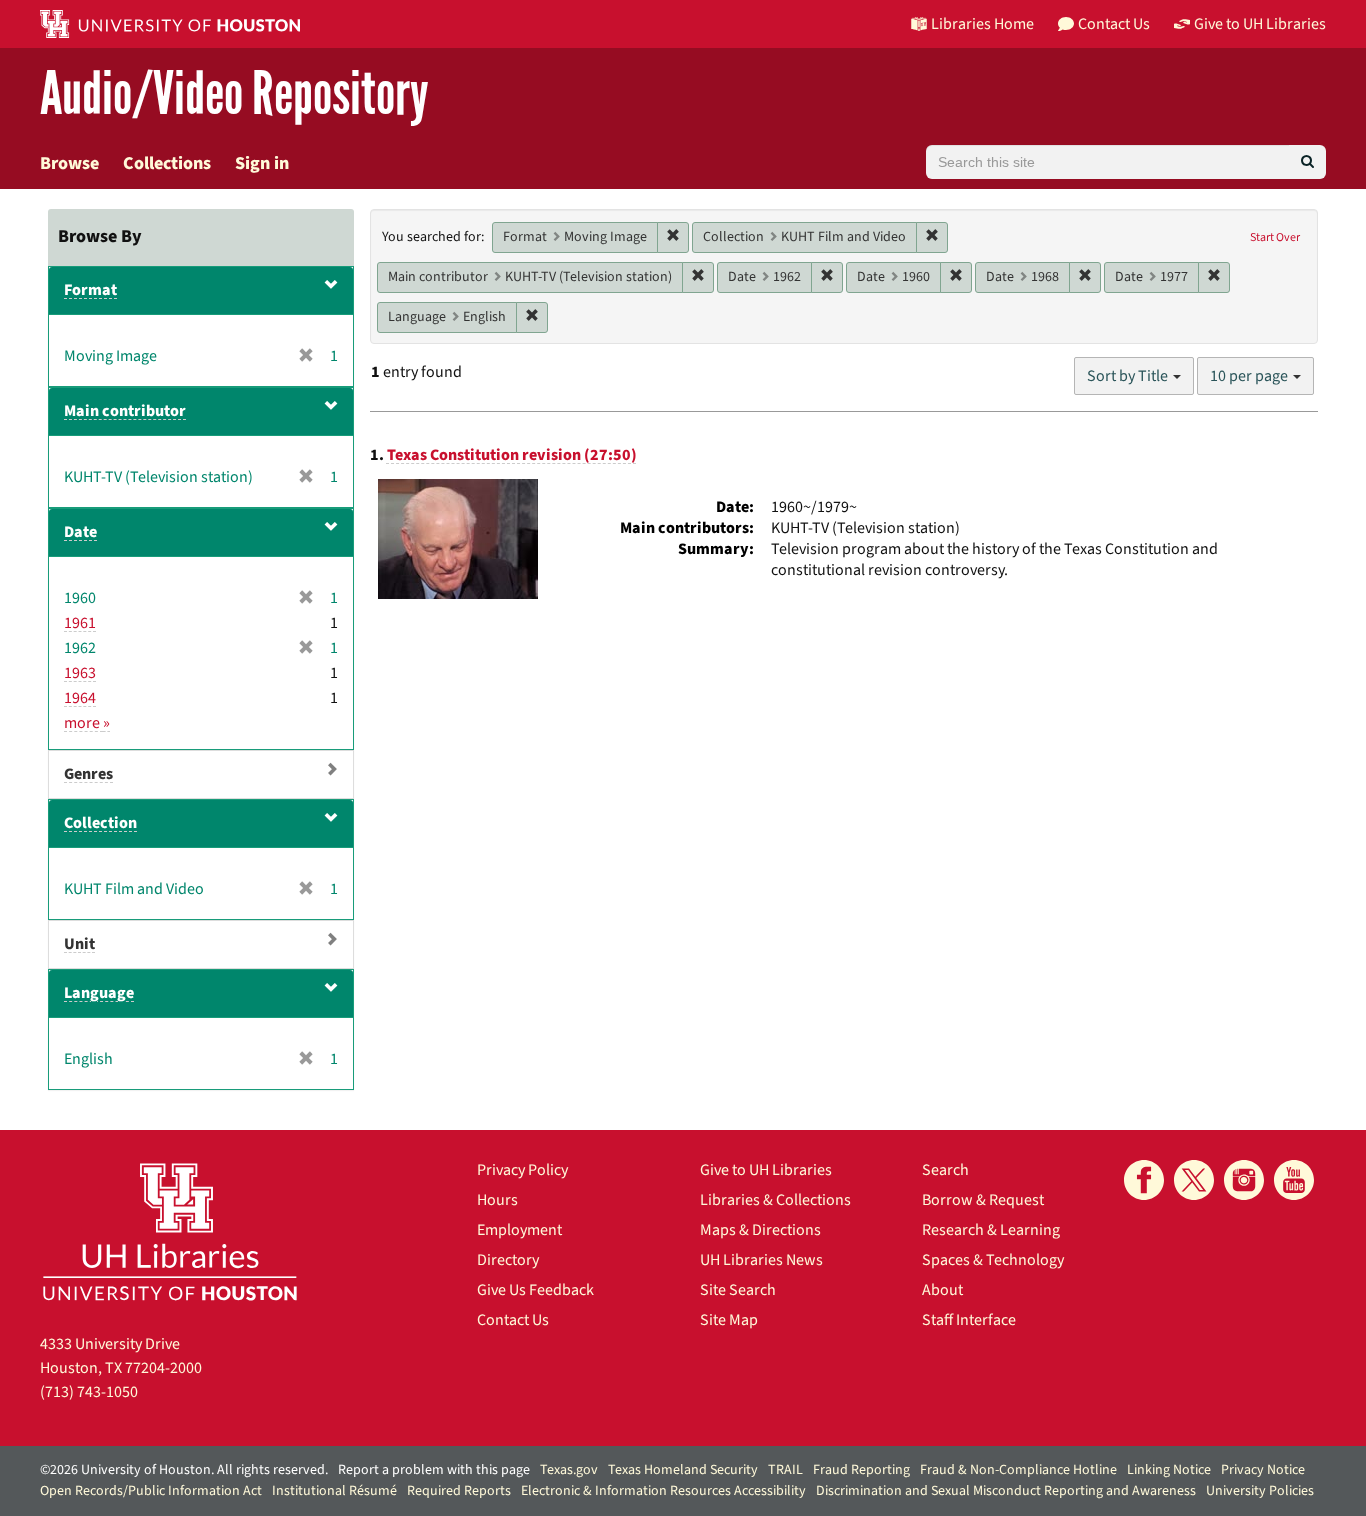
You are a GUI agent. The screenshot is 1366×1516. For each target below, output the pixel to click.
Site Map (729, 1320)
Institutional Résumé (334, 1491)
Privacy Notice (1263, 1470)
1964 (80, 698)
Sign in (262, 163)
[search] (1307, 162)
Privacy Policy (522, 1170)
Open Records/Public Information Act (151, 1491)
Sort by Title (1129, 376)
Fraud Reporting (861, 1470)
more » (87, 723)
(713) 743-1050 (89, 1392)
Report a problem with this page (434, 1470)
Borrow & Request (983, 1200)
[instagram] (1244, 1180)
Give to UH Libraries (766, 1170)
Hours (497, 1200)
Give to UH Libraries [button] (1260, 24)
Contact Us (513, 1320)
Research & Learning (991, 1230)
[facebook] (1144, 1180)
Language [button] (99, 993)
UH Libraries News (761, 1260)
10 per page (1250, 376)
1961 (80, 623)
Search (945, 1170)
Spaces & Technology (993, 1260)
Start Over (1275, 237)
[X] (1194, 1180)
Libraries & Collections (775, 1200)
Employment (519, 1230)
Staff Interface (969, 1320)
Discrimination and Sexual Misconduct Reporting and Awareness (1006, 1491)
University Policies (1260, 1491)
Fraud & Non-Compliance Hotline (1018, 1470)
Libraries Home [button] (982, 24)
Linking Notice (1169, 1470)
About (942, 1290)
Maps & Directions (760, 1230)
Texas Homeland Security (683, 1470)
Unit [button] (79, 944)
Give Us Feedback (535, 1290)
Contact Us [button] (1114, 24)
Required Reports (459, 1491)
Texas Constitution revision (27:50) (512, 455)
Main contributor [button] (125, 411)
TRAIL (785, 1470)
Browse (69, 163)
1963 (80, 673)
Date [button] (80, 532)
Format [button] (90, 290)
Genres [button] (88, 774)
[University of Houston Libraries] (170, 1231)
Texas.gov (569, 1470)
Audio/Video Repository (234, 94)
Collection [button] (100, 823)
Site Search (738, 1290)
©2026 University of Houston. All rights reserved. (184, 1470)
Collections (167, 163)
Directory (508, 1260)
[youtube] (1294, 1180)
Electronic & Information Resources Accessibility (663, 1491)
